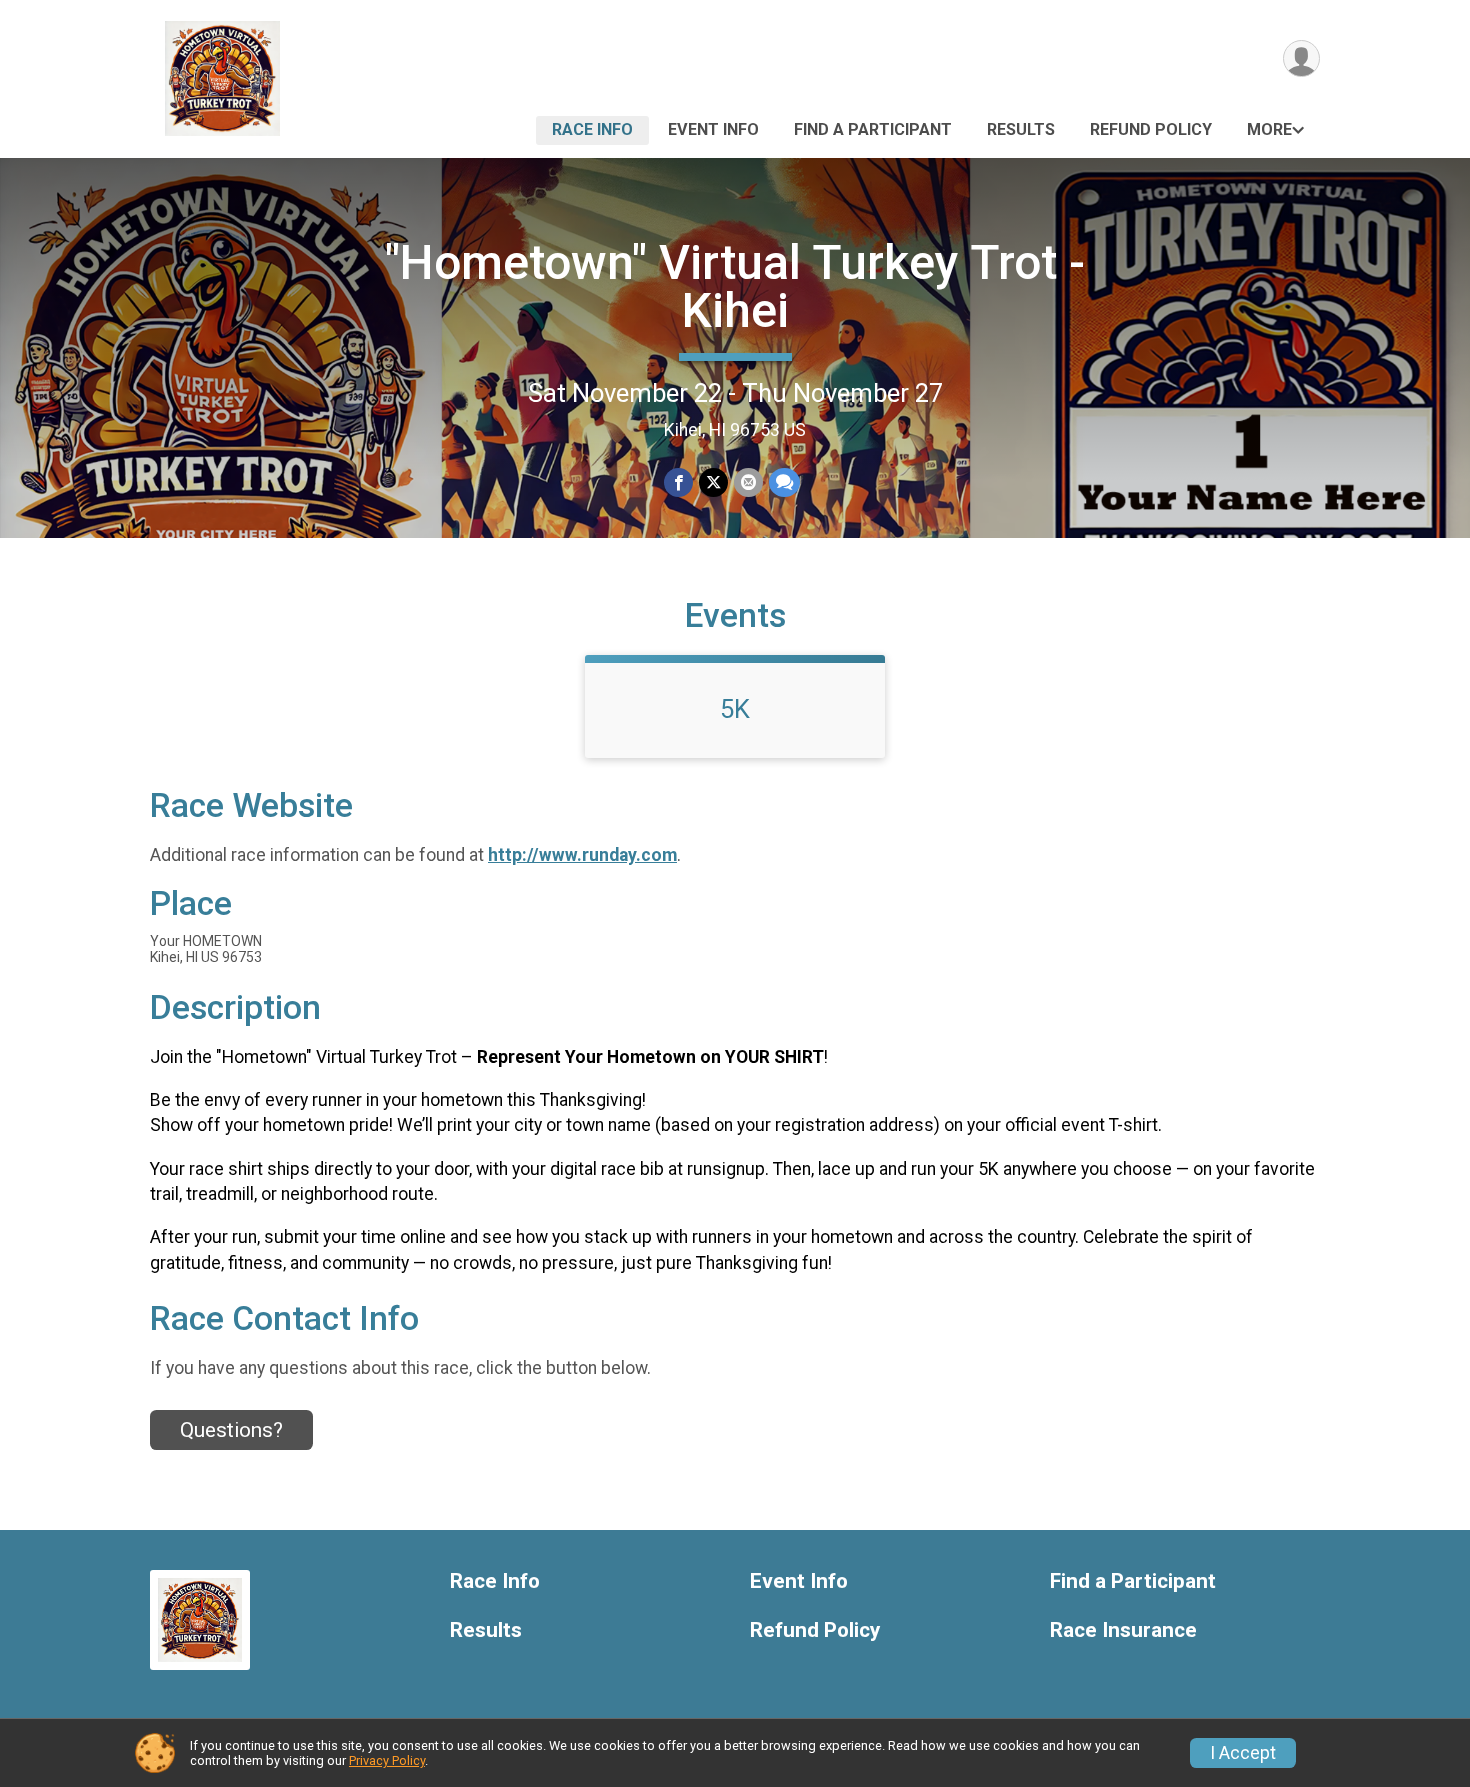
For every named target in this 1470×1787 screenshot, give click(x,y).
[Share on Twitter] (713, 482)
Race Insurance (1123, 1630)
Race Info (592, 129)
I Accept (1243, 1753)
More (1269, 129)
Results (1021, 129)
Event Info (713, 129)
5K (735, 709)
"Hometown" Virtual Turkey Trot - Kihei (735, 286)
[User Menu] (1301, 58)
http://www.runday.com (582, 855)
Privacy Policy (387, 1760)
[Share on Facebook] (678, 482)
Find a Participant (873, 129)
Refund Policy (1151, 129)
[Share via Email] (748, 482)
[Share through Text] (784, 482)
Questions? (231, 1430)
